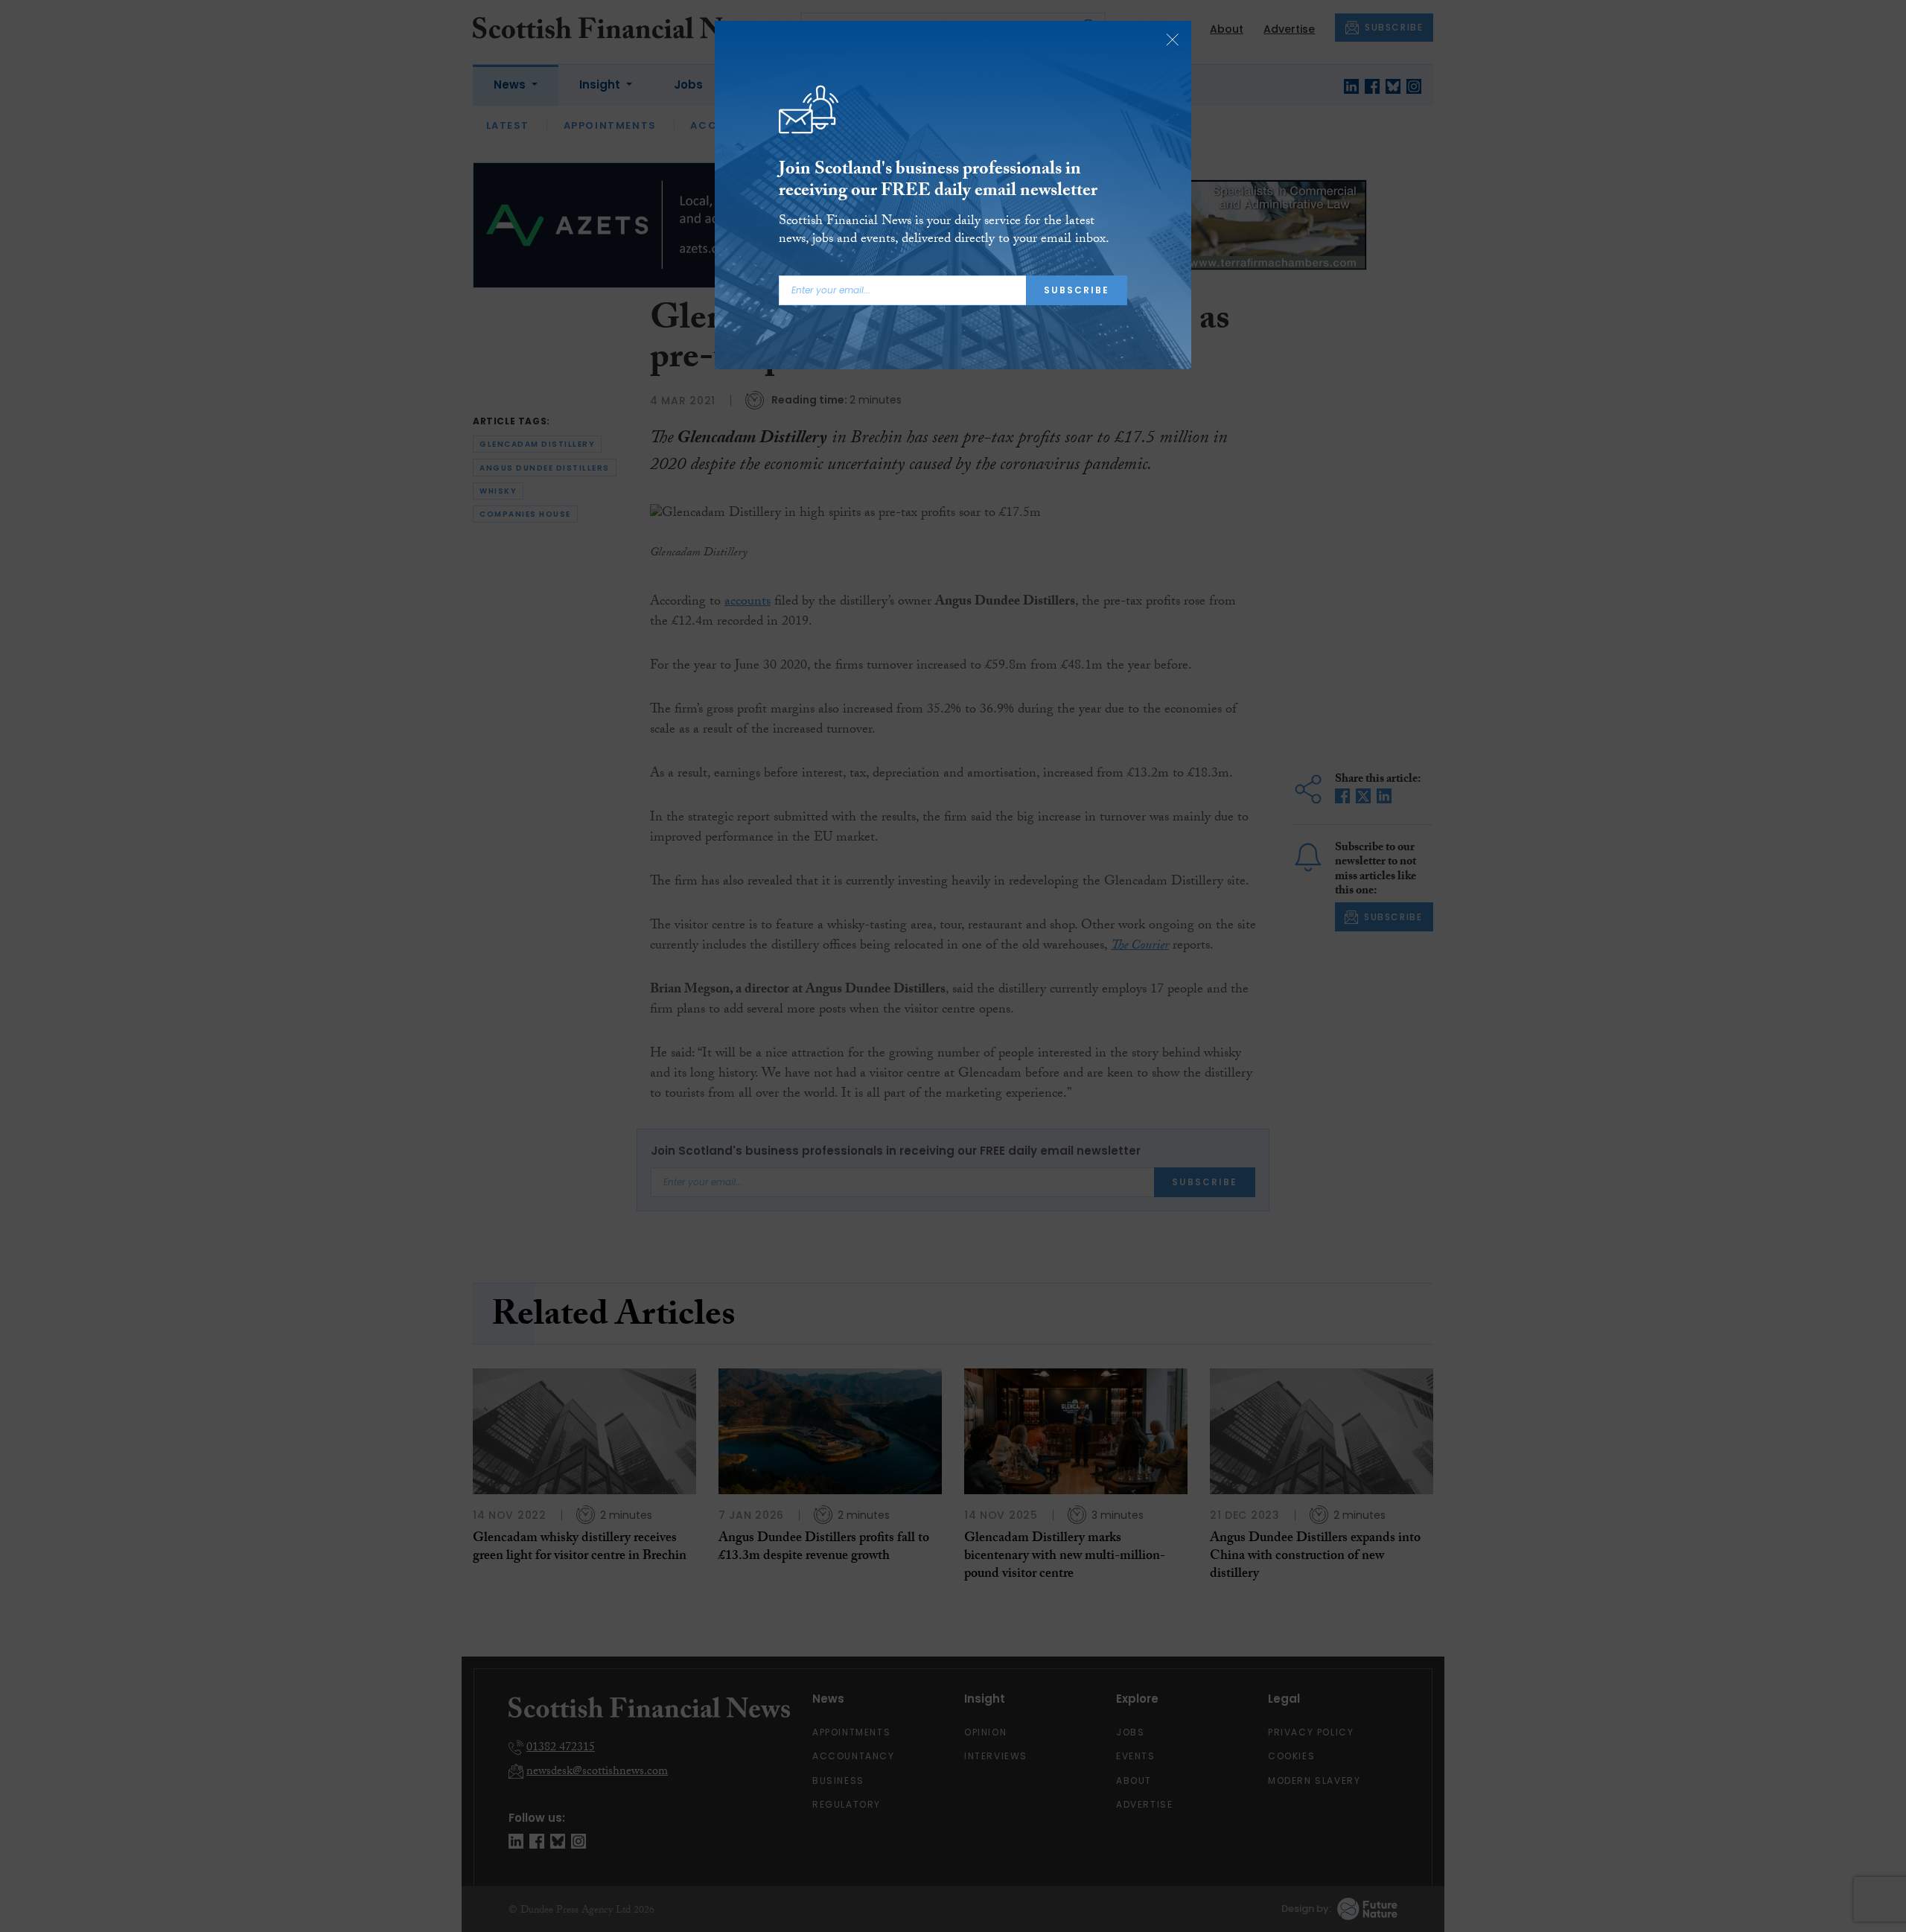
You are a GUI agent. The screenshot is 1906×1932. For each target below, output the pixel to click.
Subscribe (1077, 290)
